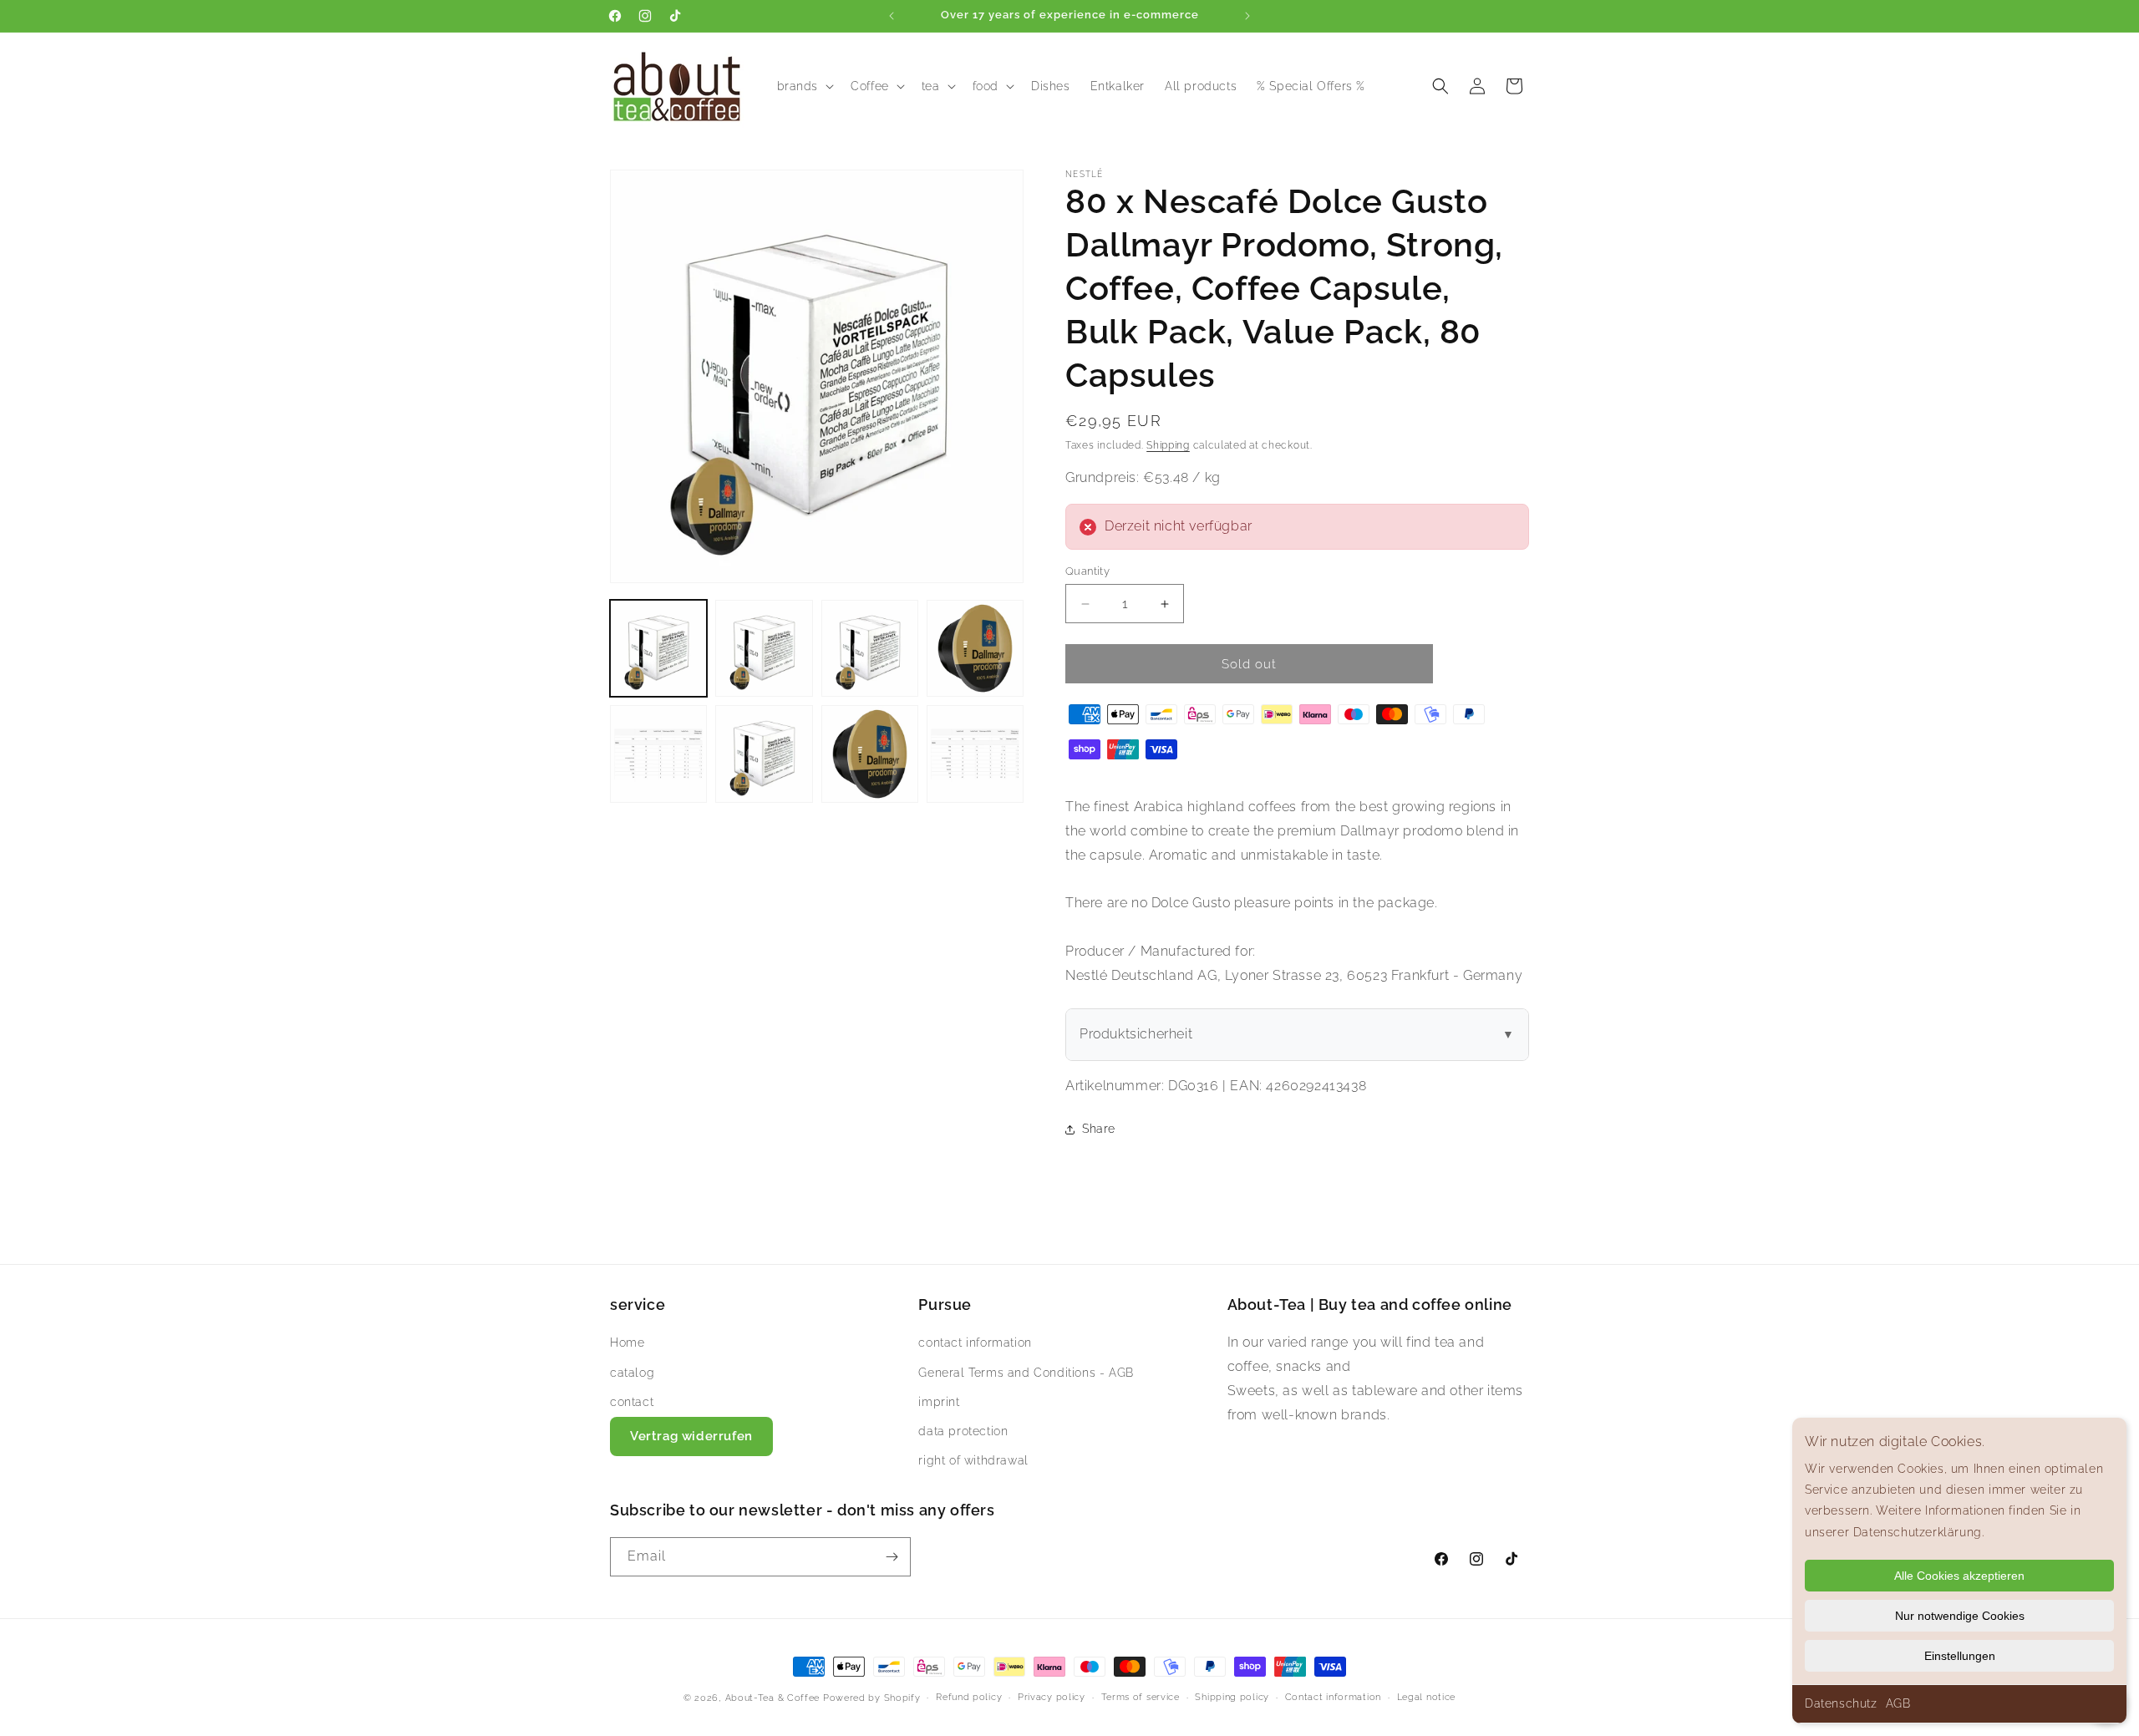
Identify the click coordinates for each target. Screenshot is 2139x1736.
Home (627, 1343)
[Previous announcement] (892, 16)
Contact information (1333, 1697)
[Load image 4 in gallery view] (975, 648)
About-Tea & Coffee (773, 1698)
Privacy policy (1052, 1697)
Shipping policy (1232, 1697)
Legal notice (1426, 1697)
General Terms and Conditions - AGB (1026, 1373)
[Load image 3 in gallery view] (870, 648)
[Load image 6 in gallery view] (764, 754)
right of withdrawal (973, 1460)
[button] (804, 86)
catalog (632, 1373)
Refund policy (969, 1697)
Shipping (1168, 445)
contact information (975, 1343)
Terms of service (1141, 1697)
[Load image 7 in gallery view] (870, 754)
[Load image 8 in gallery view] (975, 754)
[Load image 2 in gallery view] (764, 648)
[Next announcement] (1247, 16)
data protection (963, 1431)
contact (632, 1402)
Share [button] (1099, 1129)
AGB (1898, 1703)
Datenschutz (1841, 1703)
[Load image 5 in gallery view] (658, 754)
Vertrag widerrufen (691, 1436)
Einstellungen (1960, 1656)
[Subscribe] (892, 1557)
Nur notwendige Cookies (1960, 1616)
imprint (939, 1402)
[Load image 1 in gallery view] (658, 648)
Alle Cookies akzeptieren (1959, 1576)
